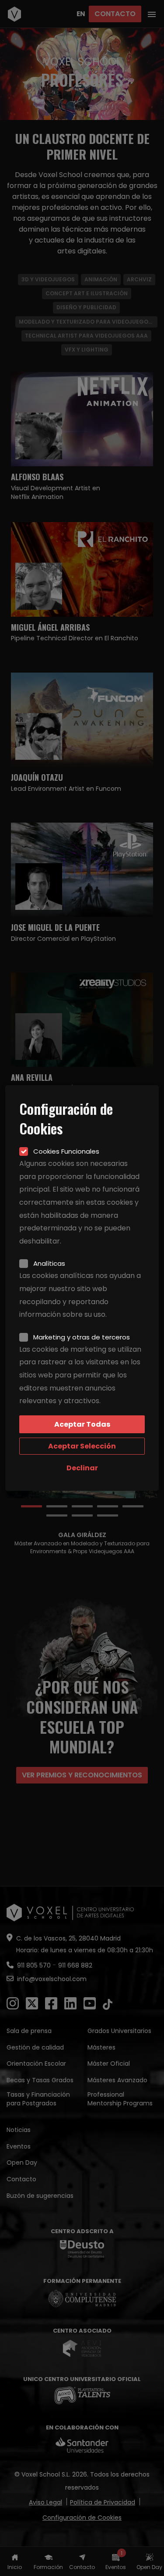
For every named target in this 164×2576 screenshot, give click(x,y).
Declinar (82, 1468)
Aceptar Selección (82, 1446)
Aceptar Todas (82, 1424)
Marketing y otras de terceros (82, 1337)
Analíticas (49, 1263)
